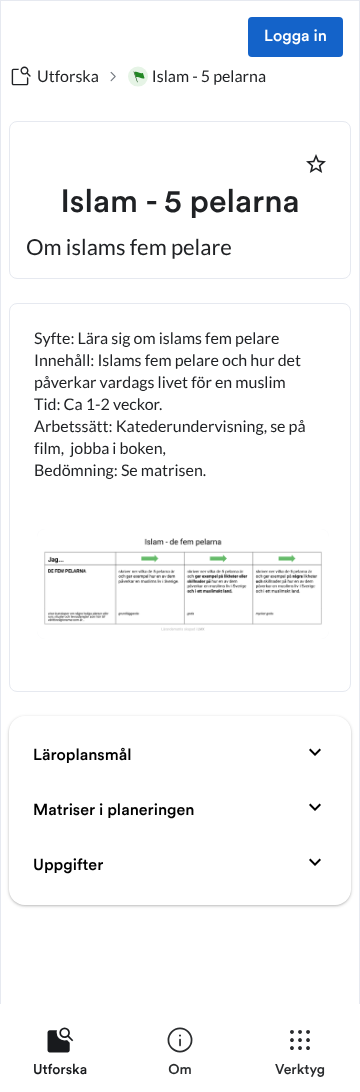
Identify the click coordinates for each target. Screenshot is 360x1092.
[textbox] (180, 497)
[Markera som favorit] (316, 164)
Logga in (295, 37)
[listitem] (60, 1056)
